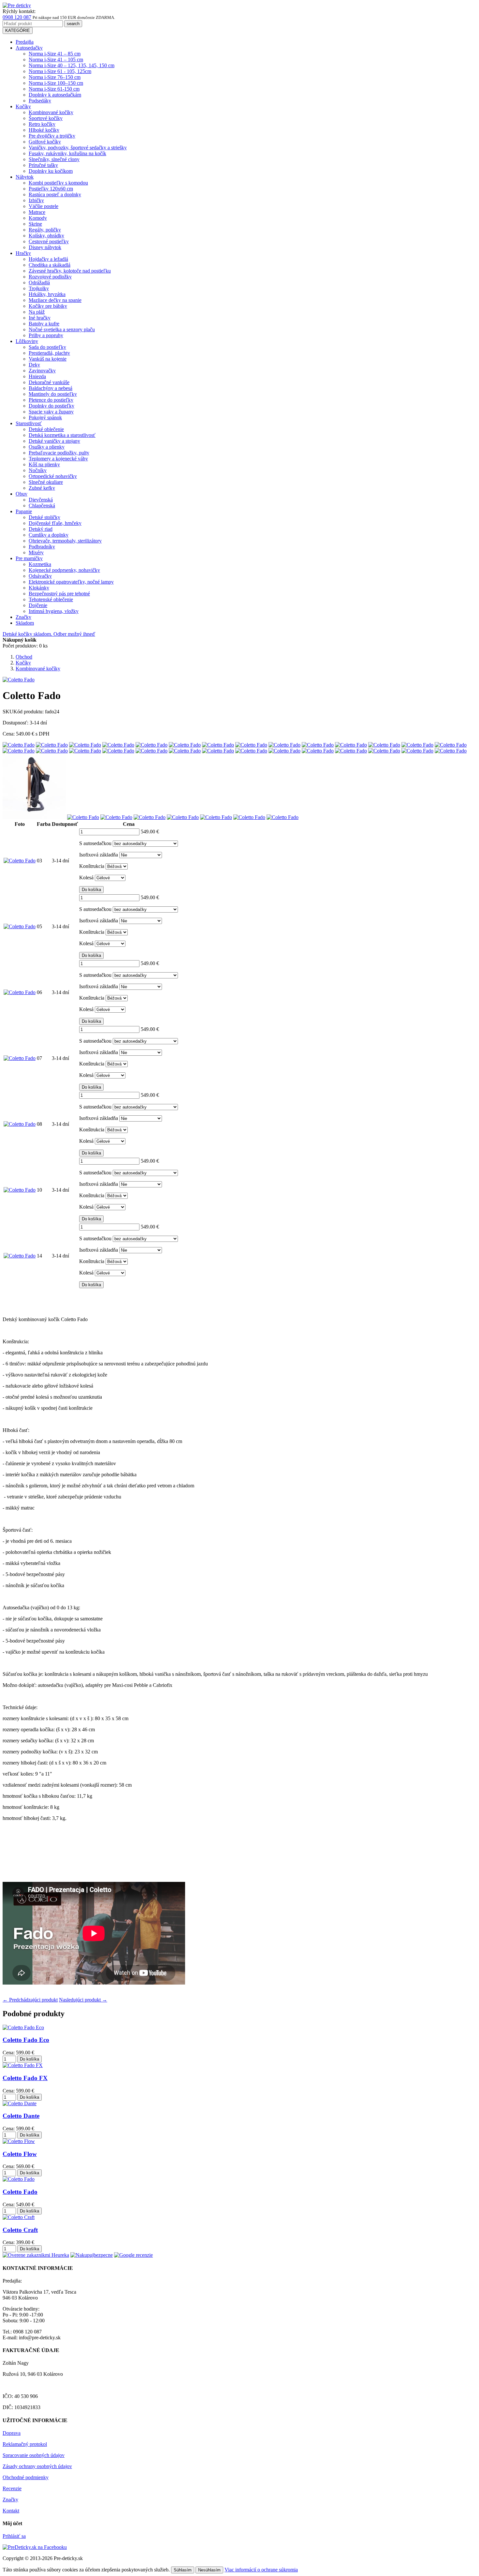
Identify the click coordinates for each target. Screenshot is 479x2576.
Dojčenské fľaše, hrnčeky (55, 523)
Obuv (22, 494)
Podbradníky (42, 547)
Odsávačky (40, 576)
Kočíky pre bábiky (48, 306)
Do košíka (91, 890)
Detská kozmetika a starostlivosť (62, 435)
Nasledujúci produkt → (83, 2000)
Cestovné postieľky (49, 241)
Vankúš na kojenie (48, 359)
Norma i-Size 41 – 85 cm (55, 54)
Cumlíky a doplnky (49, 535)
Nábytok (25, 177)
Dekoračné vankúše (49, 382)
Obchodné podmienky (26, 2477)
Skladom (25, 623)
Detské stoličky (44, 517)
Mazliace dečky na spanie (55, 300)
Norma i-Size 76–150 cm (55, 77)
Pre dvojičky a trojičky (52, 136)
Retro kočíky (42, 124)
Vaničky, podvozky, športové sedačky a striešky (78, 148)
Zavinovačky (42, 371)
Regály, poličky (45, 230)
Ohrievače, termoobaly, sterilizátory (65, 541)
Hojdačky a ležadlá (48, 259)
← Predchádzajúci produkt (30, 2000)
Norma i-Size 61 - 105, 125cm (60, 71)
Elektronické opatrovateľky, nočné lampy (71, 582)
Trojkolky (39, 288)
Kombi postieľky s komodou (58, 183)
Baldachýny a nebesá (51, 388)
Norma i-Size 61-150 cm (54, 89)
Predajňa (25, 42)
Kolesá (86, 878)
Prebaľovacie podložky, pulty (59, 453)
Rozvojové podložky (50, 277)
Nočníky (38, 470)
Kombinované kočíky (51, 112)
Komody (38, 218)
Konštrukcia (92, 866)
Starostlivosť (29, 423)
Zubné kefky (42, 488)
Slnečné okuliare (46, 482)
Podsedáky (40, 101)
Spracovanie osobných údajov (34, 2455)
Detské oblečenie (46, 429)
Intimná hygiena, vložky (54, 611)
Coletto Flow (20, 2154)
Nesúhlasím (209, 2570)
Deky (34, 365)
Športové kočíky (46, 118)
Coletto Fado (20, 2192)
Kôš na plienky (44, 464)
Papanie (24, 511)
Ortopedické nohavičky (53, 476)
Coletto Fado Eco (26, 2040)
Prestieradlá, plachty (49, 353)
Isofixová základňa (99, 855)
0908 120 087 (17, 17)
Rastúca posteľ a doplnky (55, 194)
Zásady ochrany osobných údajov (37, 2466)
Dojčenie (38, 605)
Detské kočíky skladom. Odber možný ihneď (49, 634)
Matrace (37, 212)
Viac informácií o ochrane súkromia (261, 2570)
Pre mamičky (29, 558)
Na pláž (37, 312)
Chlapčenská (42, 506)
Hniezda (37, 376)
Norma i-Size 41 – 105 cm (56, 60)
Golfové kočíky (45, 142)
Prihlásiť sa (14, 2536)
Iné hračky (40, 318)
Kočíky (23, 106)
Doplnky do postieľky (51, 406)
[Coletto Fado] (19, 745)
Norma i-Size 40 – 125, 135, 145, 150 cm (72, 65)
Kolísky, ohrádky (46, 236)
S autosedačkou (95, 843)
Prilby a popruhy (46, 335)
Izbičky (36, 200)
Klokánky (39, 588)
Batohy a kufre (44, 324)
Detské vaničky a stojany (54, 441)
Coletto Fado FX (25, 2078)
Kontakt (11, 2511)
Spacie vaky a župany (51, 412)
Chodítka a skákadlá (50, 265)
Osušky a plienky (47, 447)
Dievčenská (41, 500)
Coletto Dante (21, 2116)
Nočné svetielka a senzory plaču (62, 329)
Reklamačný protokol (25, 2444)
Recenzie (12, 2488)
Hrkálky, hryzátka (47, 294)
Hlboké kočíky (44, 130)
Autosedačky (29, 48)
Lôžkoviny (27, 341)
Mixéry (36, 552)
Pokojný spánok (45, 417)
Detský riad (41, 529)
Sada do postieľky (47, 347)
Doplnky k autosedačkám (55, 95)
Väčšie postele (44, 206)
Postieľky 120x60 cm (51, 189)
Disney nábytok (45, 247)
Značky (23, 617)
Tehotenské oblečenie (51, 599)
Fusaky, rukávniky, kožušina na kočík (67, 153)
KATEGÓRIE (18, 30)
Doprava (12, 2433)
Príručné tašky (43, 165)
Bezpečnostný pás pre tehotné (59, 594)
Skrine (35, 224)
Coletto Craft (20, 2230)
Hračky (23, 253)
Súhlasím (183, 2570)
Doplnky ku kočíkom (51, 171)
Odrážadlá (39, 283)
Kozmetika (40, 564)
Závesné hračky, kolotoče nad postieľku (70, 271)
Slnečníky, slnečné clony (54, 159)
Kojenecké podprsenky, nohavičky (64, 570)
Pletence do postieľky (51, 400)
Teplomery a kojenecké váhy (58, 459)
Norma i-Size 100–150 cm (56, 83)
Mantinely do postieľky (53, 394)
